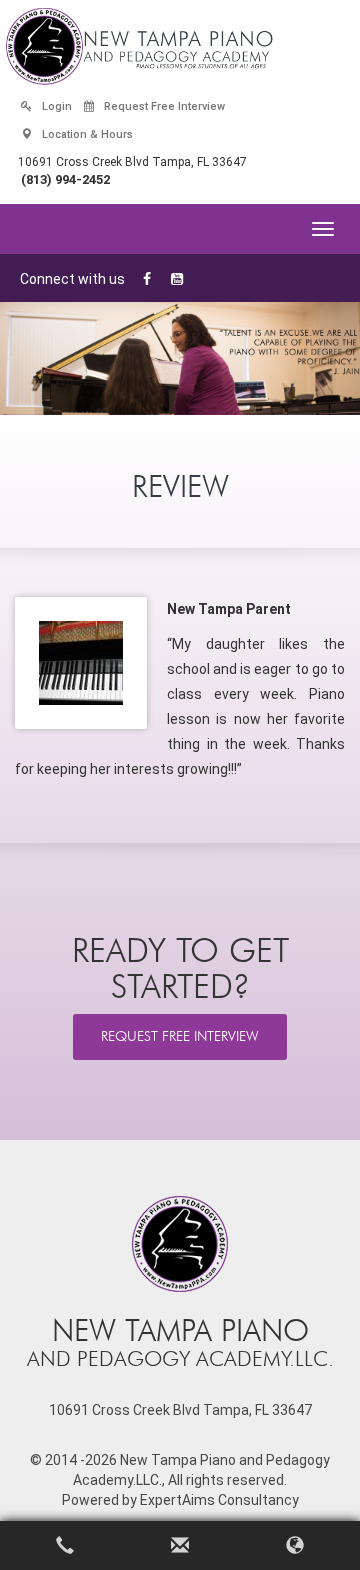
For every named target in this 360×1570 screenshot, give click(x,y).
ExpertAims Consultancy (219, 1500)
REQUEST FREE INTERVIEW (180, 1036)
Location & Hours (86, 134)
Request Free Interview (163, 106)
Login (55, 106)
